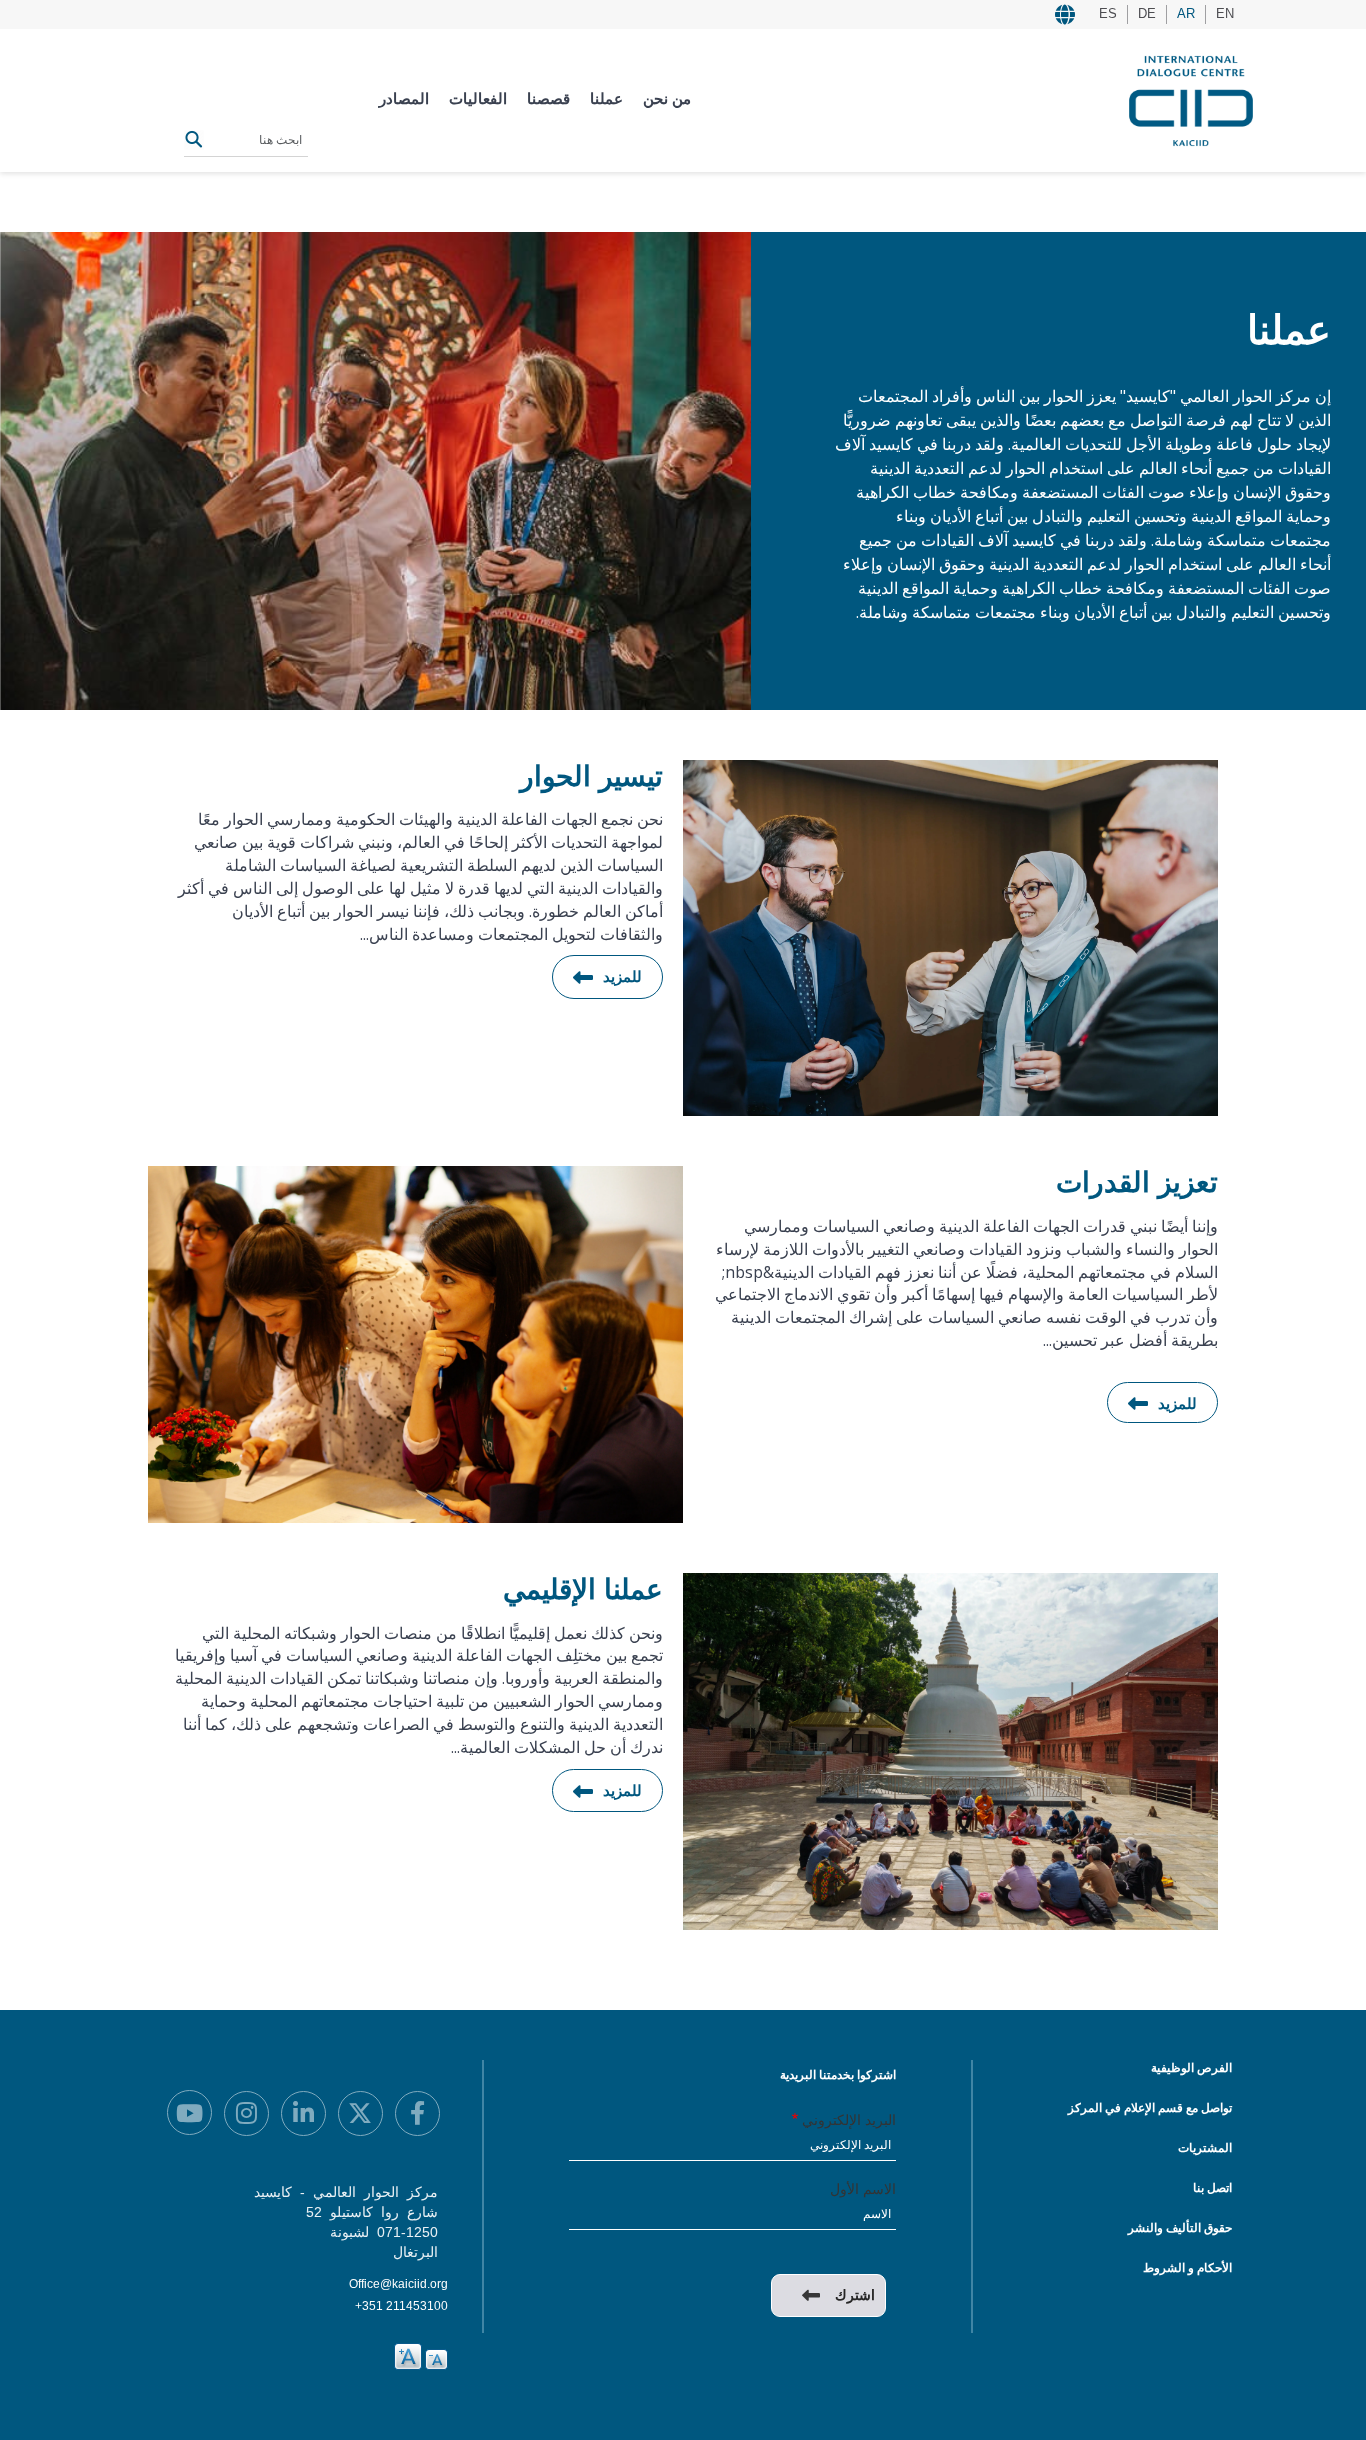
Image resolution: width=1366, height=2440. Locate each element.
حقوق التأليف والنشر (1180, 2228)
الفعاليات (478, 98)
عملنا (606, 98)
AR (1186, 13)
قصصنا (548, 98)
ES (1108, 13)
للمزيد (622, 976)
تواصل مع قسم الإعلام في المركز (1150, 2108)
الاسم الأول (863, 2189)
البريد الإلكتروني (849, 2120)
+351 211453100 (401, 2306)
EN (1225, 13)
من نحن (667, 98)
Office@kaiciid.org (398, 2284)
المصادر (404, 98)
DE (1147, 13)
